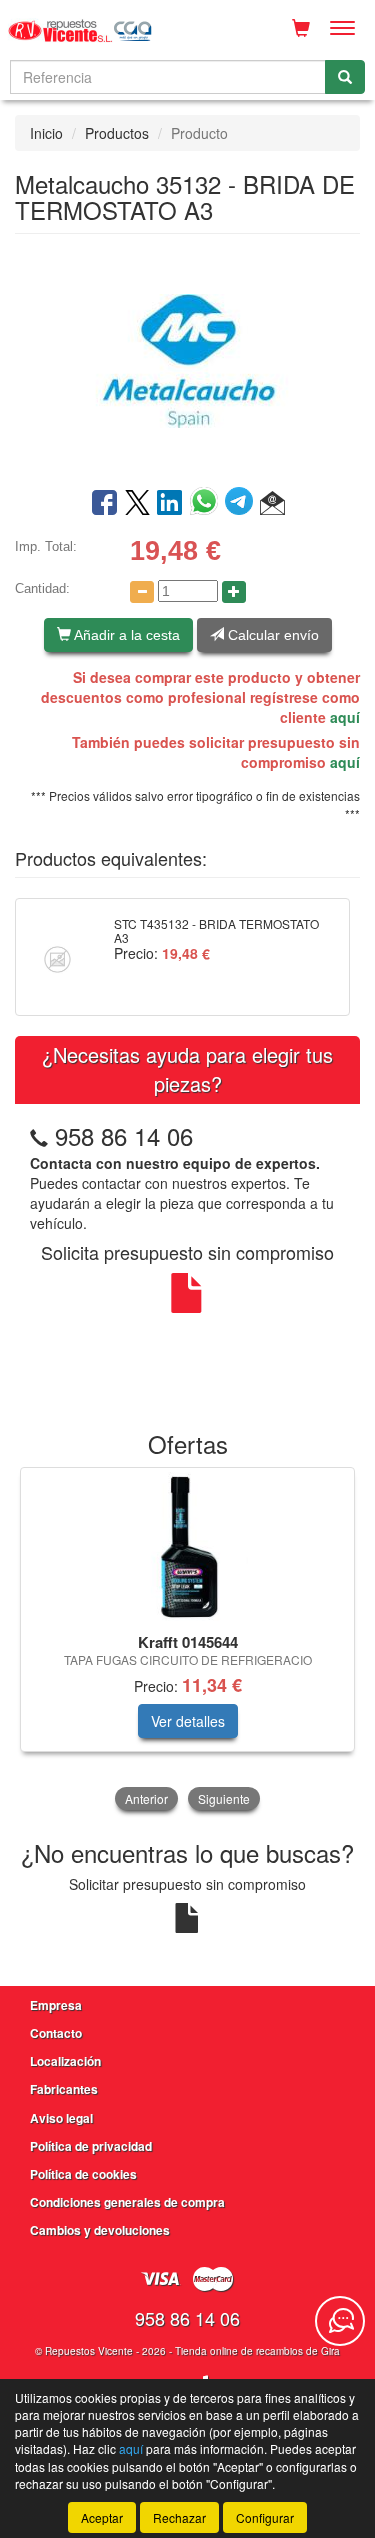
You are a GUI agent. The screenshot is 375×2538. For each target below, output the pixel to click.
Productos (117, 133)
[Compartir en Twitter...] (137, 504)
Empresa (56, 2005)
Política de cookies (83, 2174)
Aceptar (102, 2517)
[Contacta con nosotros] (340, 2321)
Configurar (265, 2517)
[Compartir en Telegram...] (242, 504)
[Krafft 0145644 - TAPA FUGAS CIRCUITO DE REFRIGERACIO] (187, 1547)
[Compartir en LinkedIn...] (170, 504)
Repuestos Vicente (89, 2351)
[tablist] (187, 1641)
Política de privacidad (91, 2146)
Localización (65, 2061)
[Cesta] (301, 28)
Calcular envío (271, 635)
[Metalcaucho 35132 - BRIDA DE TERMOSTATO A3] (187, 359)
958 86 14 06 (124, 1135)
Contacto (56, 2033)
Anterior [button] (146, 1798)
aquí (345, 717)
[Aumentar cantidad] (234, 592)
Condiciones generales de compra (127, 2202)
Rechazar (179, 2517)
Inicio (46, 133)
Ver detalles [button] (188, 1721)
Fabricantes (64, 2089)
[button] (272, 504)
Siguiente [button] (224, 1798)
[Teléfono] (39, 1135)
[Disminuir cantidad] (142, 592)
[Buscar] (345, 77)
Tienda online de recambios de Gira (257, 2351)
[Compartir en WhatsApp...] (207, 504)
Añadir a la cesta (125, 635)
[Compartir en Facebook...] (104, 504)
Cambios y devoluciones (100, 2230)
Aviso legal (61, 2118)
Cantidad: (42, 588)
